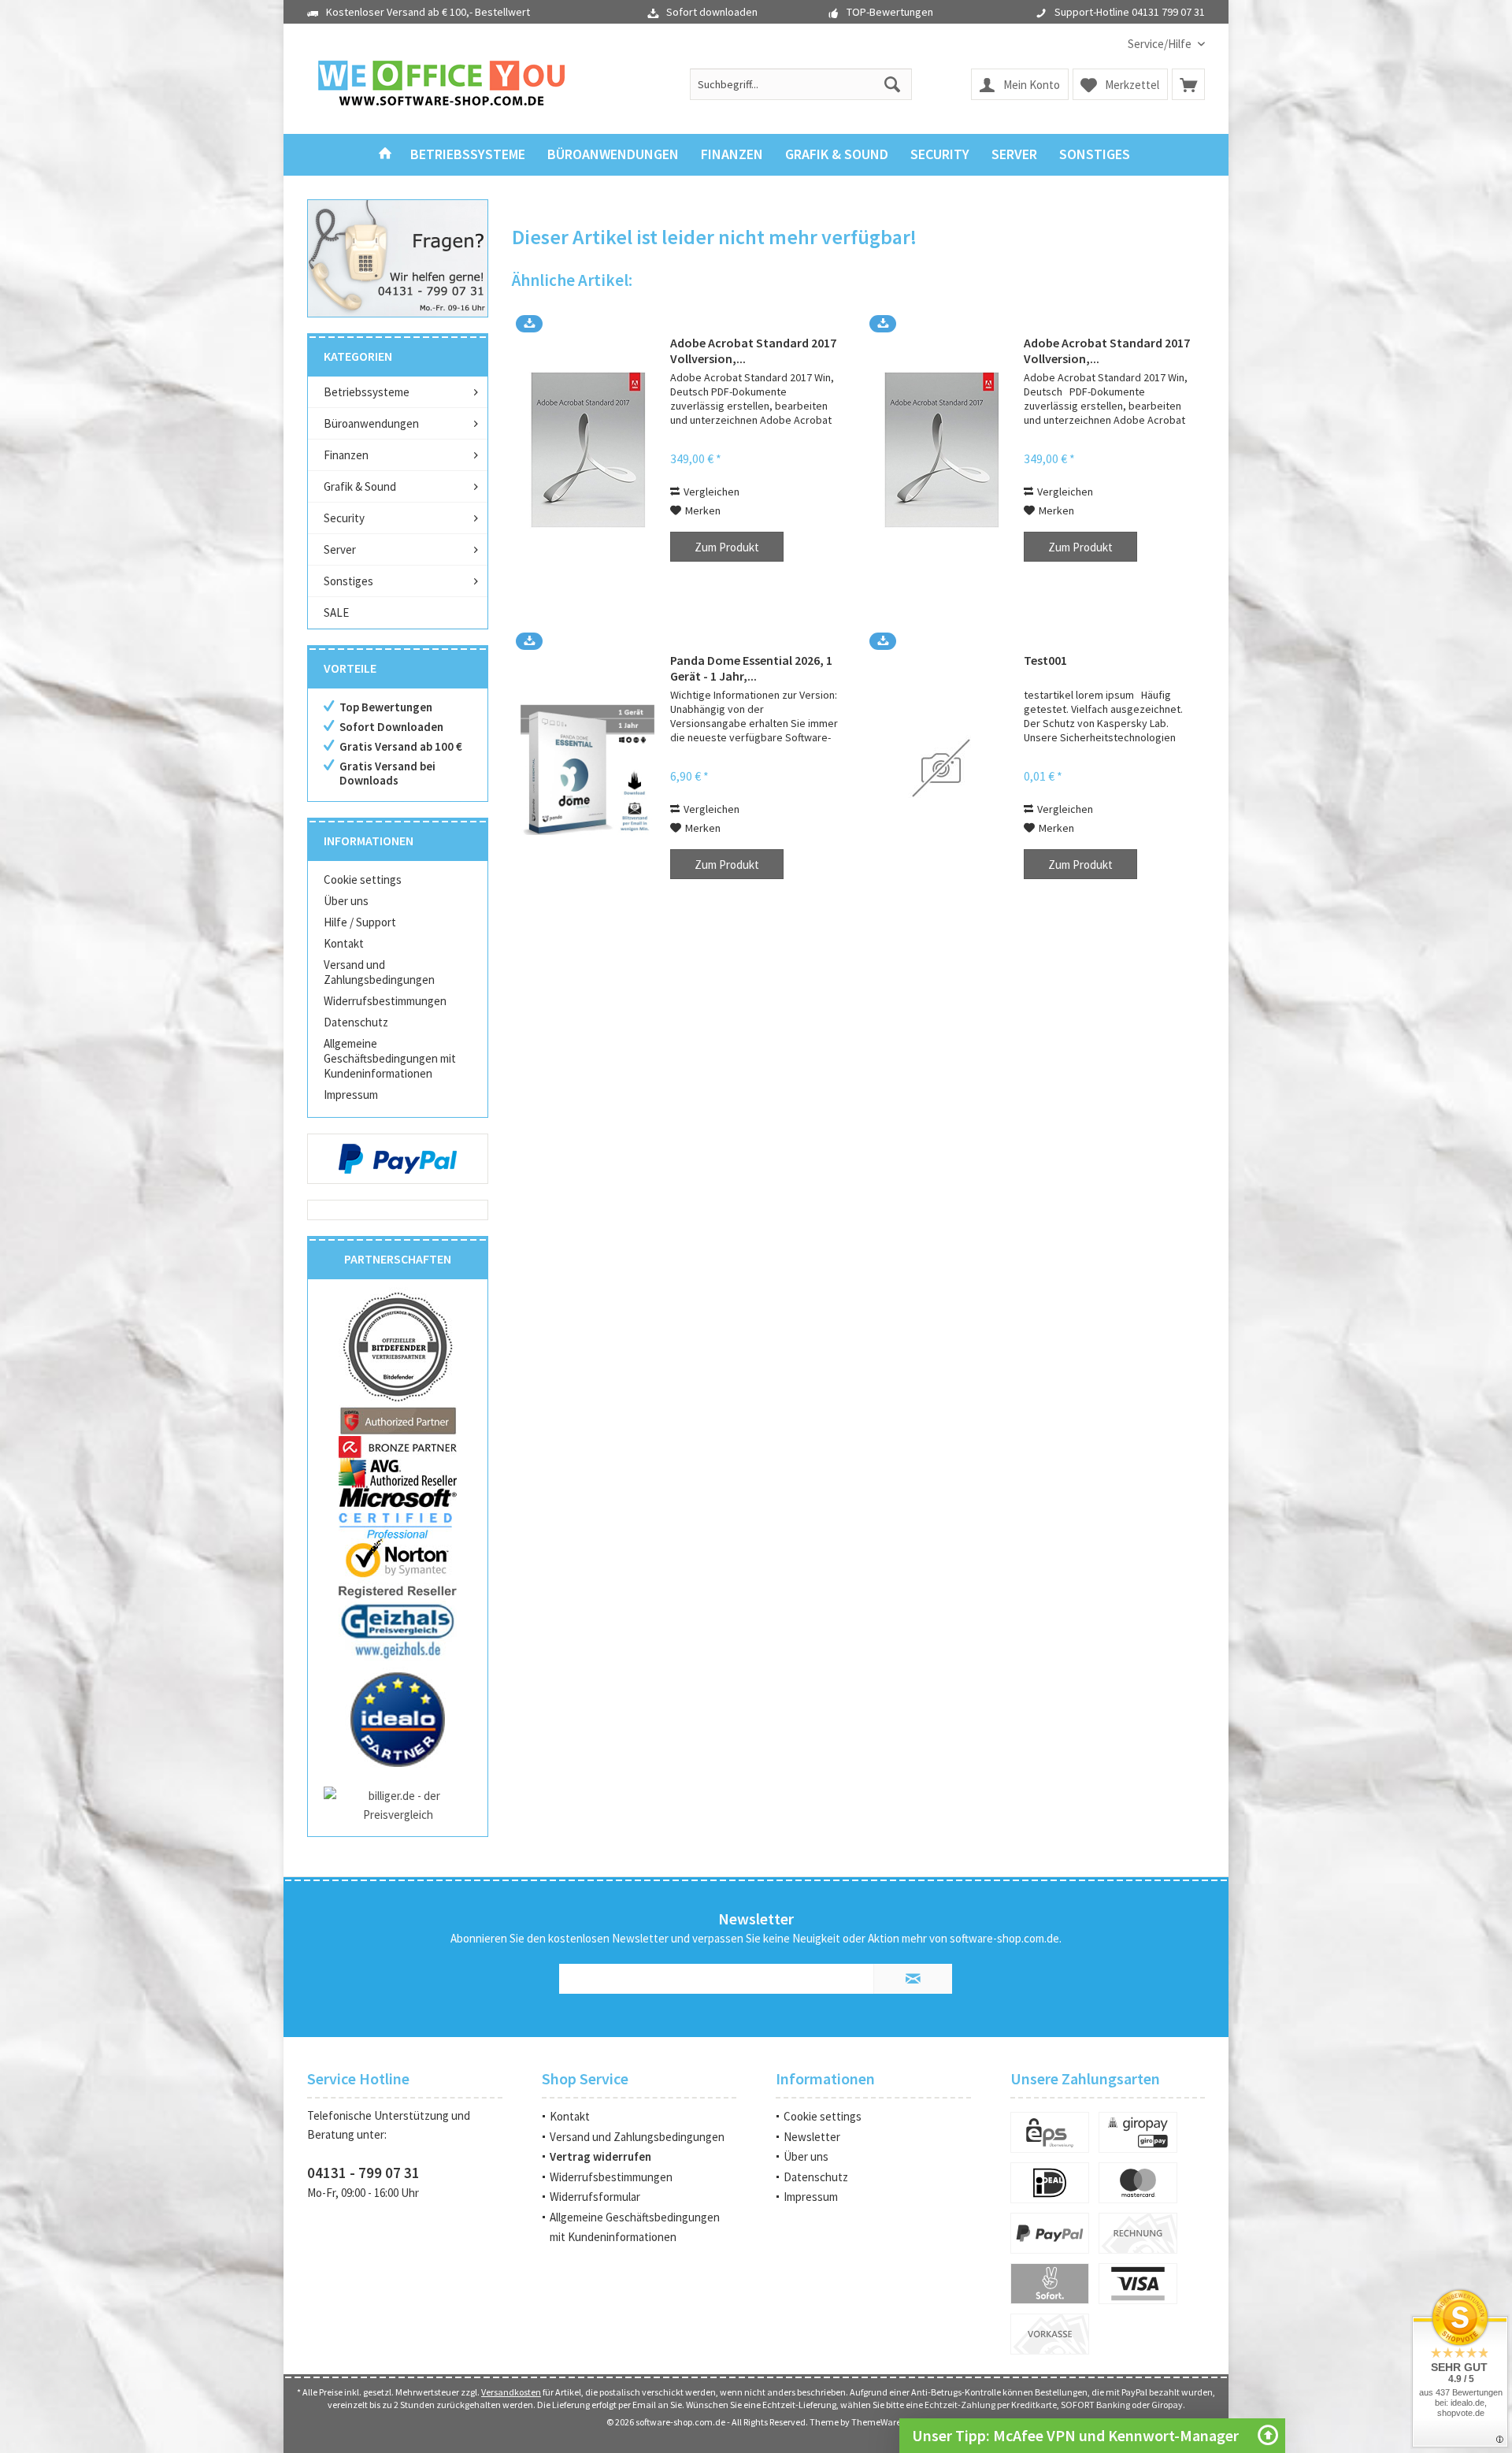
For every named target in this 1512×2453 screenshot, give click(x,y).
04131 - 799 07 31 (363, 2173)
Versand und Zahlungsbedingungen (379, 972)
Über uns (346, 901)
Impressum (351, 1095)
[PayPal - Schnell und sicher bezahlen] (398, 1159)
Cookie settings (363, 880)
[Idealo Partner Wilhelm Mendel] (398, 1720)
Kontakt (344, 943)
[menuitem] (1160, 44)
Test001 (1045, 660)
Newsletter (812, 2137)
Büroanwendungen (371, 423)
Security (344, 518)
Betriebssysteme (367, 392)
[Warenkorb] (1188, 84)
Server (340, 549)
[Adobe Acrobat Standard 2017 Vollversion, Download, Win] (941, 450)
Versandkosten (511, 2392)
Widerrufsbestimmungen (385, 1001)
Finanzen (346, 455)
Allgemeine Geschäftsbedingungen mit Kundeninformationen (390, 1058)
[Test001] (941, 768)
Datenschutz (356, 1022)
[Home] (385, 155)
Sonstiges (348, 581)
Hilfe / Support (360, 922)
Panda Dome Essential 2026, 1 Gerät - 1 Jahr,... (751, 668)
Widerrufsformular (595, 2197)
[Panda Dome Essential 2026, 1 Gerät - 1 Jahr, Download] (587, 768)
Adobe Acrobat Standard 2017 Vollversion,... (753, 351)
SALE (336, 612)
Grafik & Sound (360, 486)
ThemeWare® (878, 2422)
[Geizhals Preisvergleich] (398, 1630)
